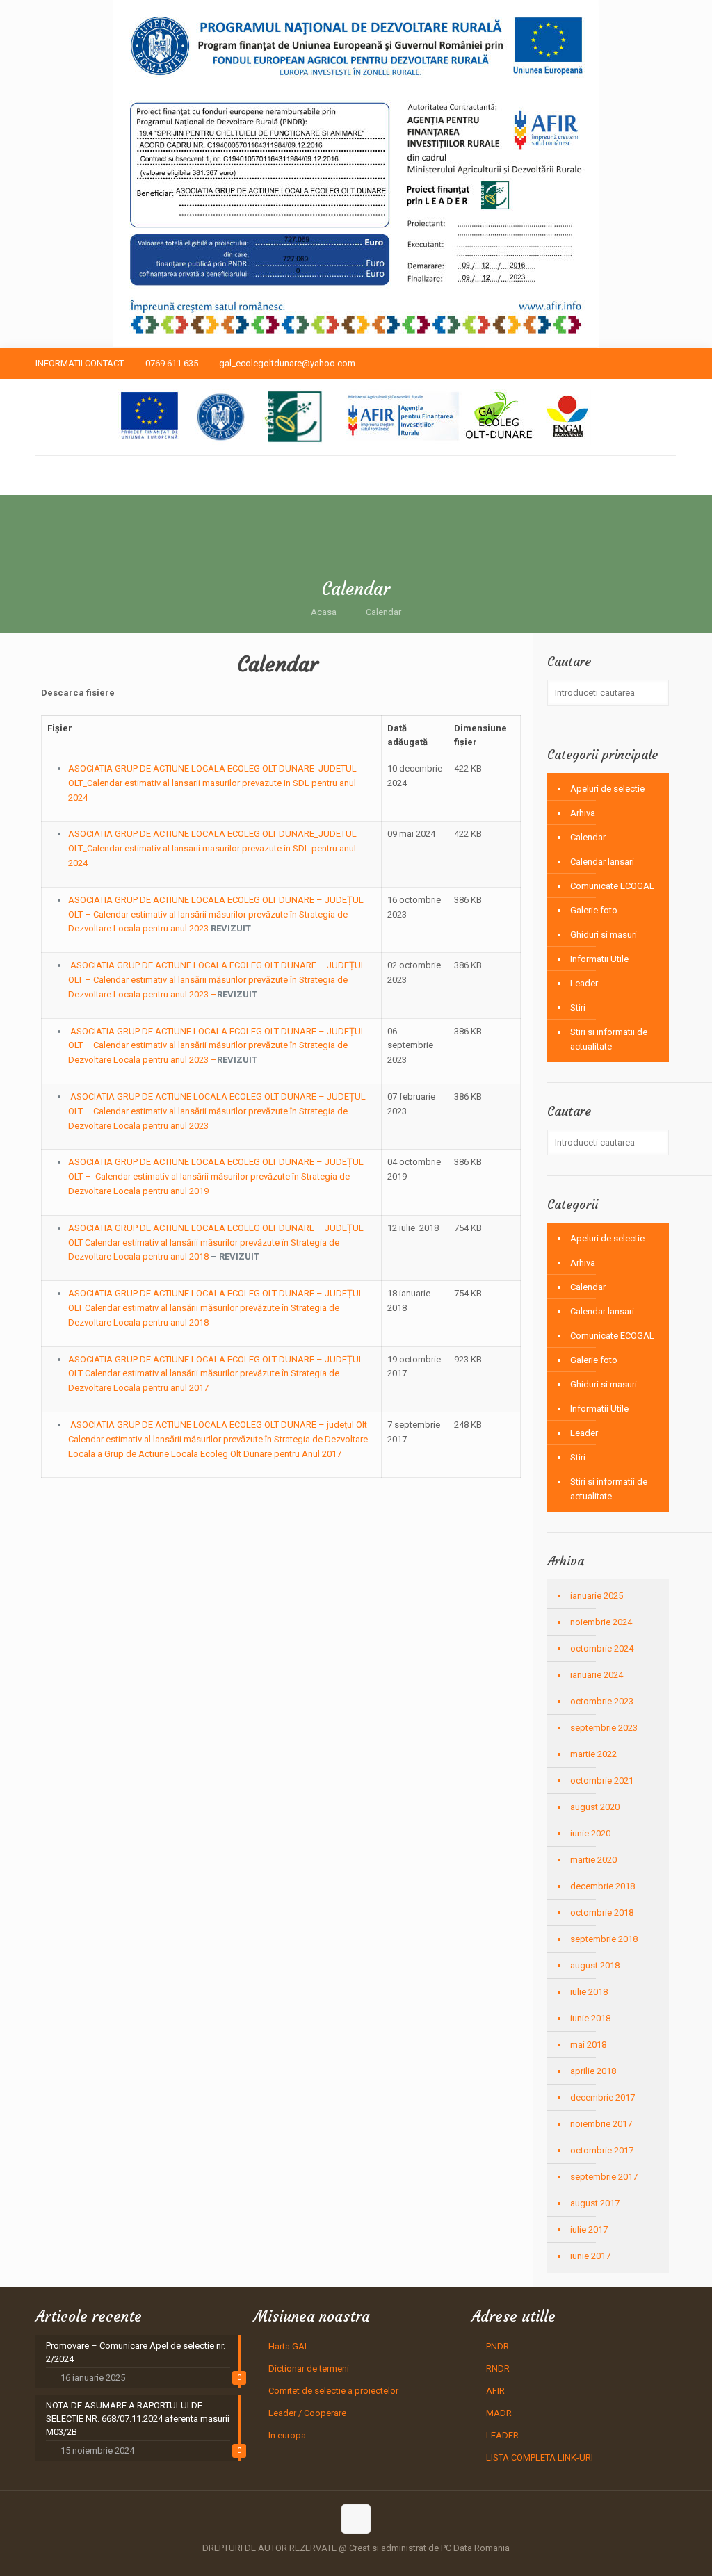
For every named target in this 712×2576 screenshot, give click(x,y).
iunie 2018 (590, 2018)
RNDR (498, 2369)
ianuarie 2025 (597, 1596)
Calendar (383, 612)
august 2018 (595, 1965)
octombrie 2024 (602, 1648)
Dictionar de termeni (309, 2369)
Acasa (324, 612)
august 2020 (595, 1807)
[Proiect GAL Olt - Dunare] (355, 417)
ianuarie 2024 (597, 1675)
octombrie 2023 (602, 1701)
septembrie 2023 (604, 1728)
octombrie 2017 (602, 2150)
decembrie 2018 (602, 1886)
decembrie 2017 (602, 2097)
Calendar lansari (602, 862)
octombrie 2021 (602, 1780)
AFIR (495, 2391)
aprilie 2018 (593, 2071)
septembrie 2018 (604, 1939)
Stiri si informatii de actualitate (609, 1039)
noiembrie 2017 (601, 2124)
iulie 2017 (589, 2229)
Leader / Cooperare (307, 2413)
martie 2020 (593, 1860)
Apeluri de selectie (607, 789)
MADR (499, 2413)
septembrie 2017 (604, 2177)
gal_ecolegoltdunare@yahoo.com (287, 363)
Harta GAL (289, 2346)
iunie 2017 (590, 2256)
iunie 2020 (590, 1833)
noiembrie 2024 (601, 1622)
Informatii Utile (599, 959)
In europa (287, 2435)
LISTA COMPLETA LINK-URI (540, 2457)
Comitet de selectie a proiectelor (333, 2391)
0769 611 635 (172, 363)
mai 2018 (588, 2045)
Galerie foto (594, 910)
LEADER (502, 2435)
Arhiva (583, 813)
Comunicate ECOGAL (612, 886)
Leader (584, 983)
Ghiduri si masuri (604, 935)
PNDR (497, 2346)
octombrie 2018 (602, 1913)
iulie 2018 (589, 1992)
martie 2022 (593, 1754)
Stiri (578, 1008)
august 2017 (595, 2203)
